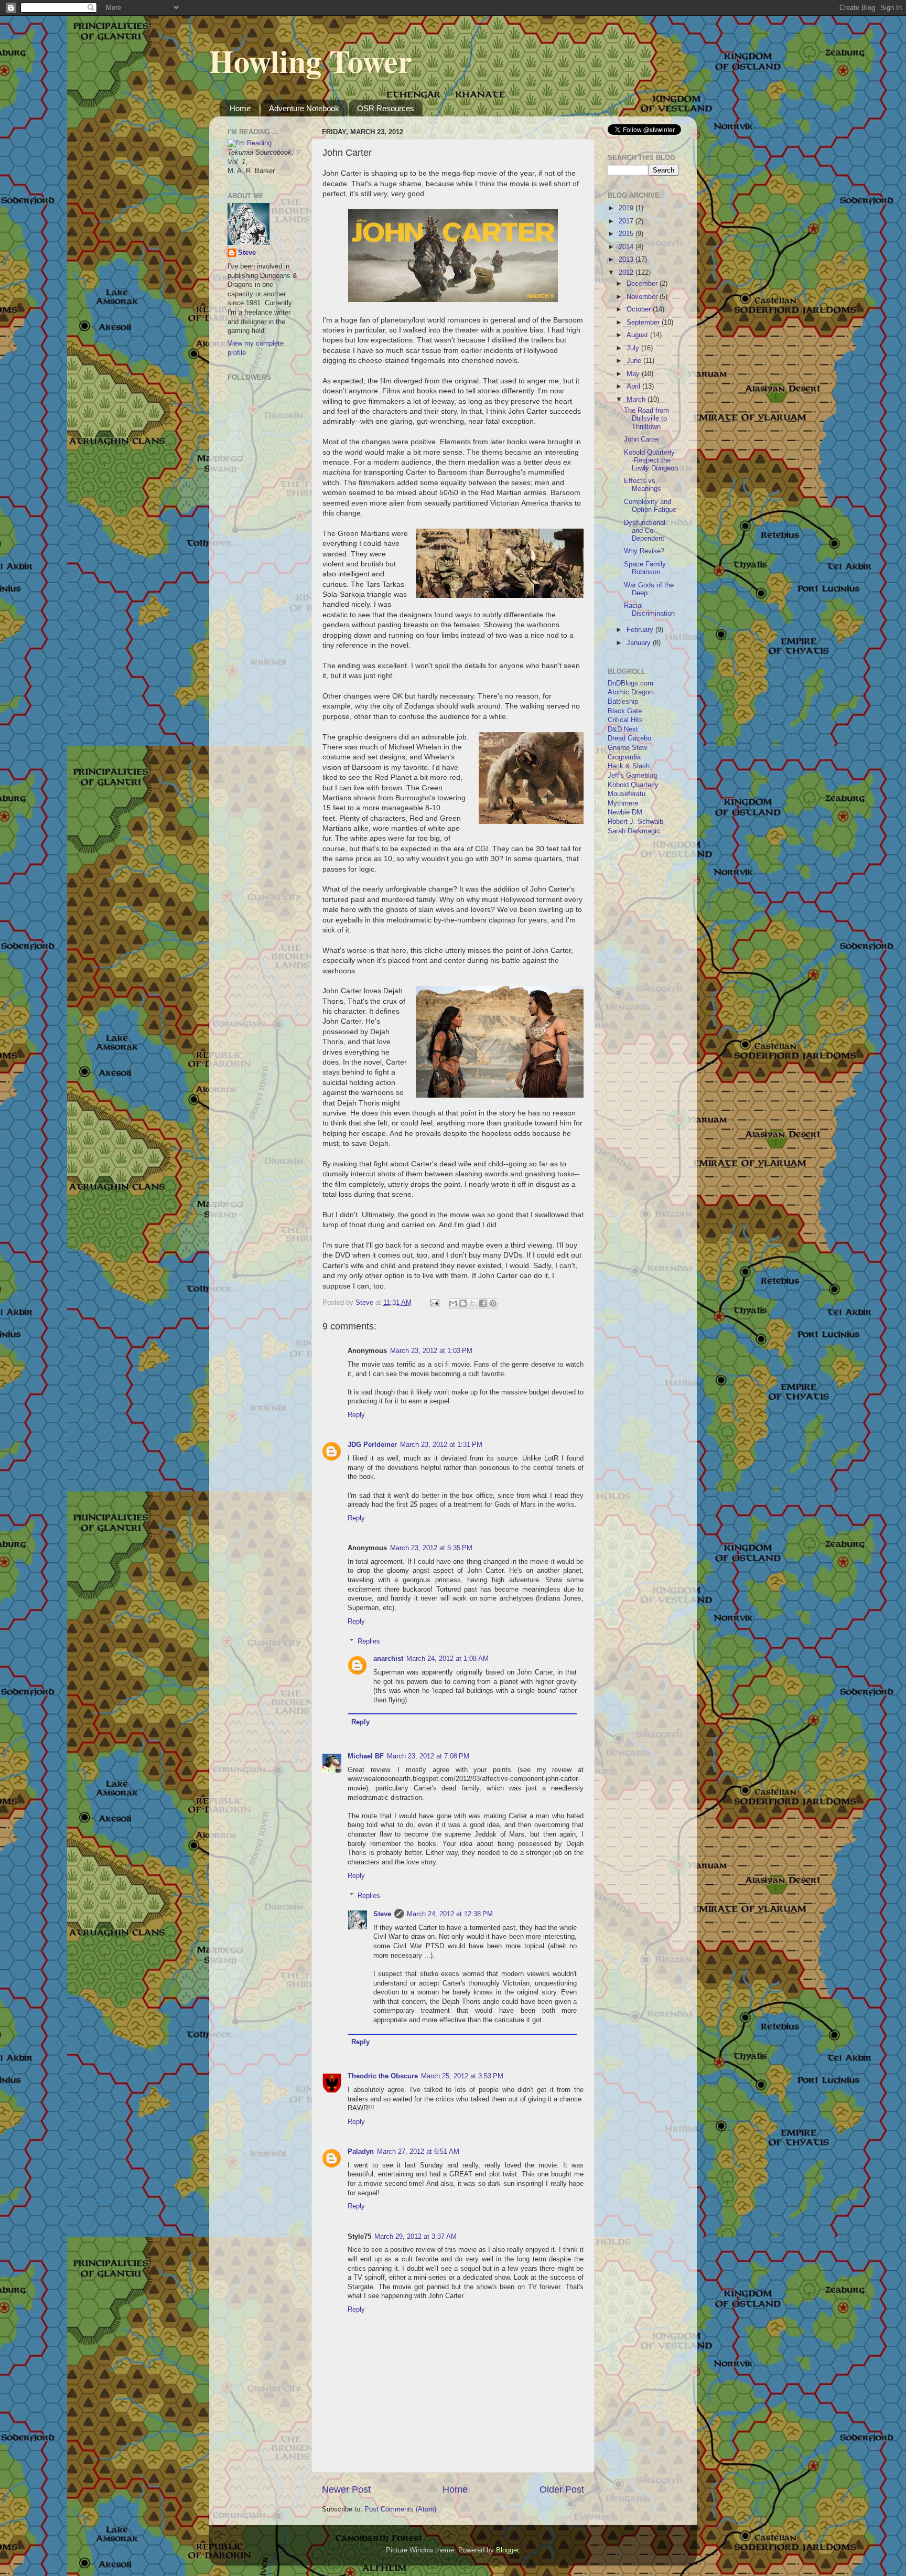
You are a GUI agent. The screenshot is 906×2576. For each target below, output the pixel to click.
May (634, 374)
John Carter (641, 439)
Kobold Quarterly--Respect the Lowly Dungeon (651, 460)
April (634, 387)
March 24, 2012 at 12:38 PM (450, 1914)
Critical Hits (625, 720)
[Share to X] (473, 1303)
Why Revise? (644, 551)
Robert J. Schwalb (635, 822)
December (643, 284)
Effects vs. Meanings (643, 485)
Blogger (507, 2550)
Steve (382, 1914)
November (643, 297)
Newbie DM (625, 812)
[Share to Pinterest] (493, 1303)
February (641, 630)
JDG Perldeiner (372, 1445)
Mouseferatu (627, 794)
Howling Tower (311, 61)
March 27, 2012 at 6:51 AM (418, 2152)
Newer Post (346, 2489)
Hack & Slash (629, 766)
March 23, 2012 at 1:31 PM (441, 1445)
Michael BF (366, 1756)
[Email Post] (434, 1303)
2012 (627, 273)
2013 (627, 260)
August (638, 335)
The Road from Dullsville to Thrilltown (646, 418)
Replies (369, 1641)
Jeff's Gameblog (632, 776)
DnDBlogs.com (630, 683)
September (644, 323)
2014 (627, 247)
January (640, 643)
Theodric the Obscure (383, 2076)
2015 (627, 234)
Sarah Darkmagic (634, 831)
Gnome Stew (627, 748)
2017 (627, 221)
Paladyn (361, 2152)
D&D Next (623, 729)
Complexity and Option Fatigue (650, 506)
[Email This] (453, 1303)
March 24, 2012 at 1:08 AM (447, 1659)
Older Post (562, 2489)
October (640, 309)
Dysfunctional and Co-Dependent (645, 531)
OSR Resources (386, 108)
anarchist (388, 1659)
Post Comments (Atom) (400, 2509)
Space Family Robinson (645, 568)
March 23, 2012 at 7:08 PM (428, 1756)
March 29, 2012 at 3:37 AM (416, 2237)
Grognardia (624, 757)
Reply (356, 1415)
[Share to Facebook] (483, 1303)
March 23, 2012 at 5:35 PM (431, 1548)
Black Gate (625, 711)
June (635, 361)
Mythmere (623, 803)
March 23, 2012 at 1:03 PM (431, 1351)
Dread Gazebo (629, 738)
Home (240, 108)
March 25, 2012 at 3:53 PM (462, 2076)
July (634, 348)
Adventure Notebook (304, 108)
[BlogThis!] (463, 1303)
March (637, 400)
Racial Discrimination (649, 610)
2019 (627, 208)
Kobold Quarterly (633, 785)
